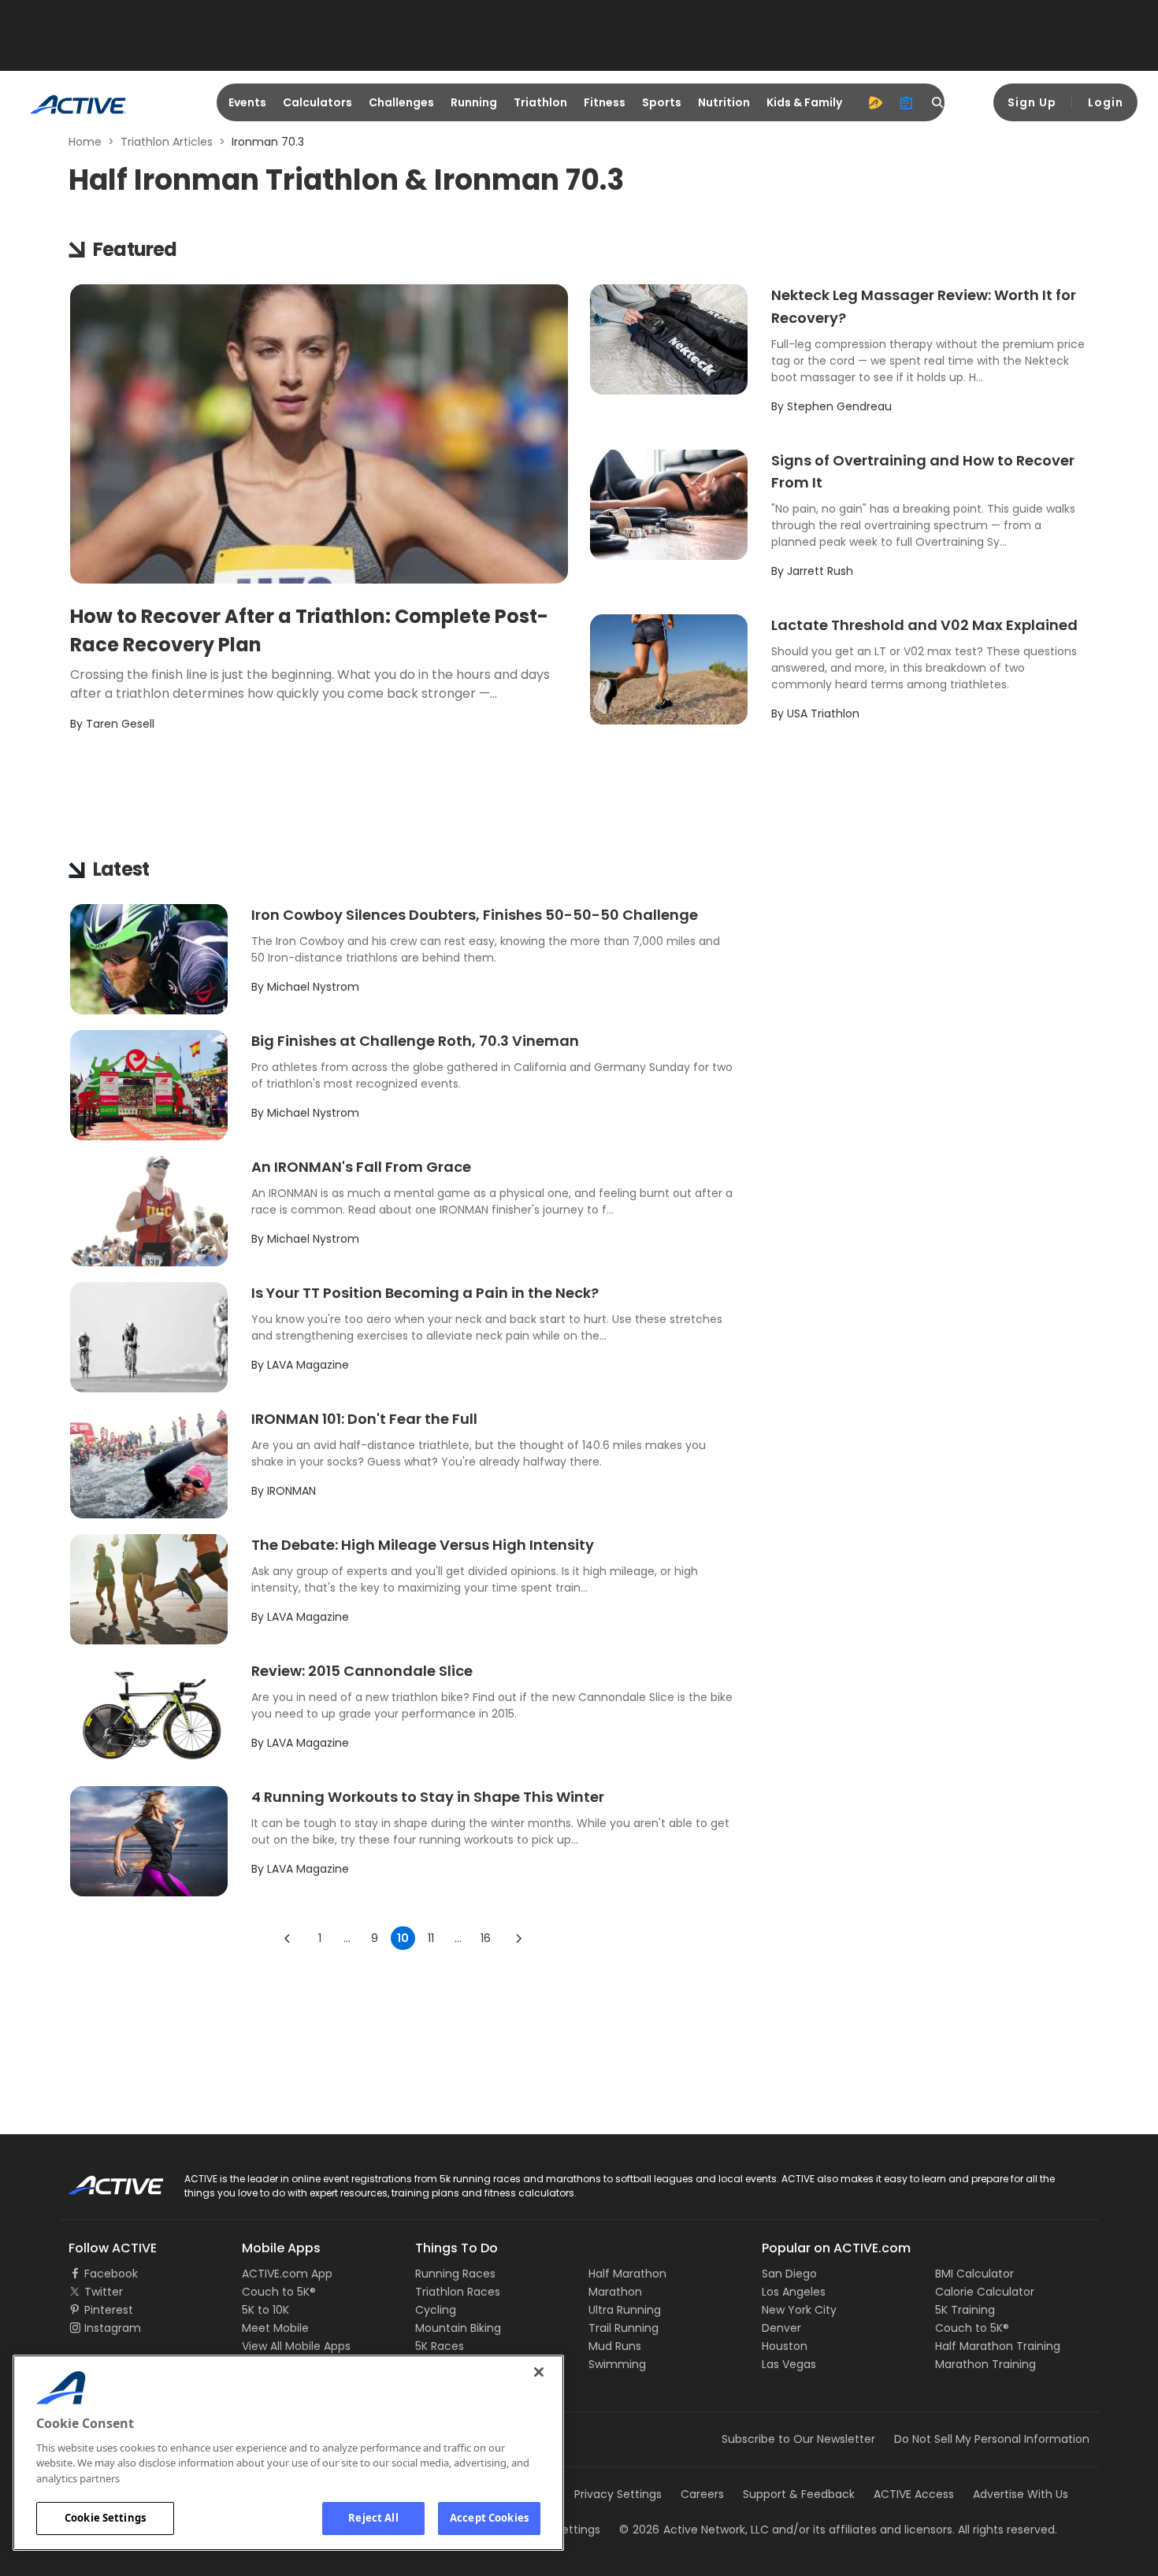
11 (431, 1938)
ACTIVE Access (914, 2494)
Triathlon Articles (167, 142)
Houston (785, 2346)
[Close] (539, 2372)
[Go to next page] (518, 1938)
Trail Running (624, 2328)
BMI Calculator (974, 2274)
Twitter (104, 2292)
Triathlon (540, 102)
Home (85, 142)
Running (474, 102)
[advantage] (875, 102)
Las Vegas (789, 2364)
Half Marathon (627, 2274)
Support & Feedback (799, 2494)
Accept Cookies (489, 2518)
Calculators (317, 102)
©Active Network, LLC (694, 2530)
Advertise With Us (1021, 2494)
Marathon (615, 2292)
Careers (702, 2494)
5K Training (965, 2310)
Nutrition (724, 102)
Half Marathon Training (998, 2346)
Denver (781, 2328)
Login (1106, 102)
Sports (662, 102)
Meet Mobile (275, 2328)
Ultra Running (625, 2310)
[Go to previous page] (288, 1938)
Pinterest (109, 2310)
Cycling (436, 2310)
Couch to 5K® (279, 2292)
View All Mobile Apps (296, 2346)
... (347, 1938)
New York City (799, 2310)
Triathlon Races (458, 2292)
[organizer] (907, 102)
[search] (938, 102)
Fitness (605, 102)
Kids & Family (804, 102)
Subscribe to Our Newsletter (798, 2439)
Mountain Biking (458, 2328)
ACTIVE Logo (102, 2180)
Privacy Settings (618, 2494)
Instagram (113, 2328)
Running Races (455, 2274)
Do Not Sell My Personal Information (992, 2439)
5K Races (440, 2346)
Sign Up (1032, 102)
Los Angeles (794, 2292)
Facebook (111, 2274)
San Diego (789, 2274)
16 (486, 1938)
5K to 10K (265, 2310)
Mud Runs (615, 2346)
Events (247, 102)
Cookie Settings (105, 2518)
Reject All (373, 2518)
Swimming (617, 2364)
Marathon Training (985, 2364)
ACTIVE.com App (287, 2274)
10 (403, 1938)
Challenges (401, 102)
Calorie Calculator (985, 2292)
